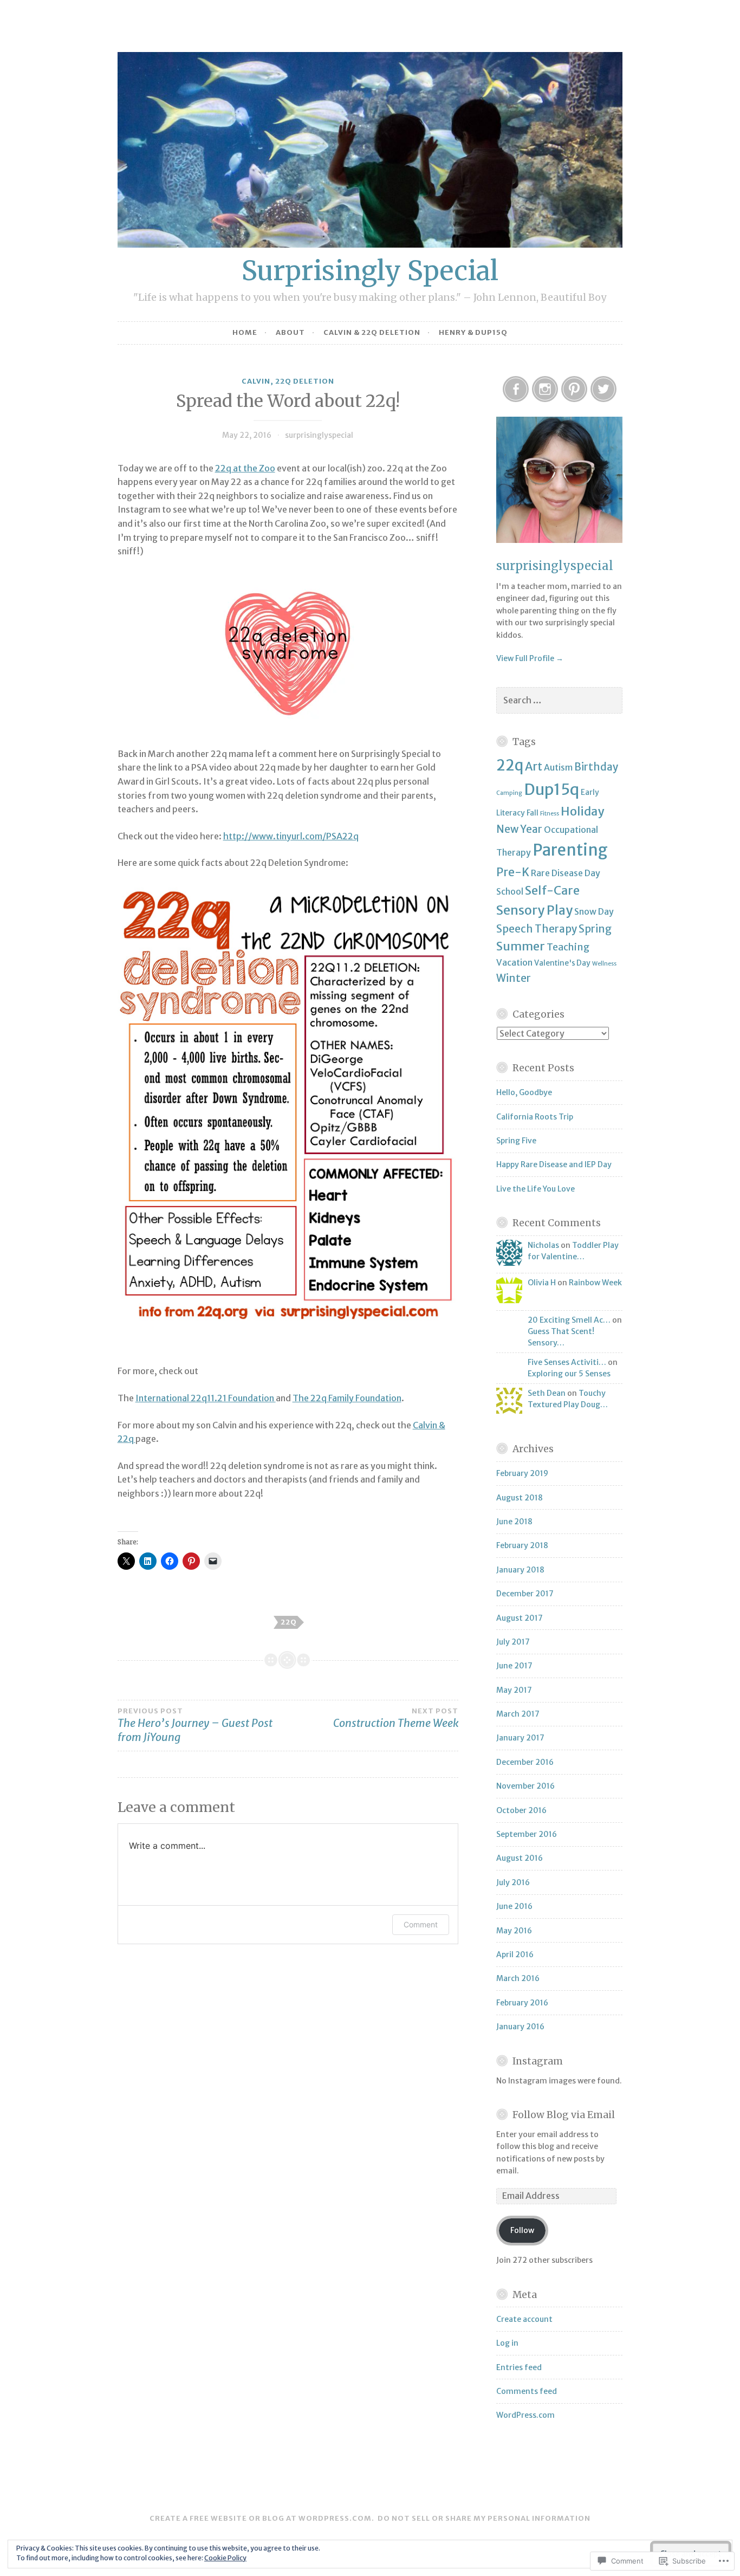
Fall (533, 813)
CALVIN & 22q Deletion (372, 332)
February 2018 (522, 1545)
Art (534, 766)
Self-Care (552, 890)
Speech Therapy (537, 929)
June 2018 (514, 1522)
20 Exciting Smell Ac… (569, 1320)
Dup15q (551, 789)
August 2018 (520, 1498)
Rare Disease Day (566, 873)
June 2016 (514, 1906)
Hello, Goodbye (524, 1092)
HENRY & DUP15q (473, 332)
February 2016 (522, 2003)
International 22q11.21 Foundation (206, 1398)
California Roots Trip (535, 1117)
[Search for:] (559, 701)
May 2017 (514, 1690)
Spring (595, 929)
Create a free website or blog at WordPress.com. (262, 2518)
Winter (514, 978)
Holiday (582, 811)
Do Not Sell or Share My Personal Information (484, 2518)
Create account (524, 2319)
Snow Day (594, 911)
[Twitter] (603, 389)
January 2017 (520, 1738)
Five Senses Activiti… (567, 1362)
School (510, 891)
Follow (522, 2230)
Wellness (604, 964)
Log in (507, 2343)
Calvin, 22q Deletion (288, 381)
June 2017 (514, 1666)
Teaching (568, 947)
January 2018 (520, 1570)
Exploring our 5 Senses (569, 1374)
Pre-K (513, 872)
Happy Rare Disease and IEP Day (554, 1164)
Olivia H (542, 1283)
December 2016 (525, 1762)
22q (289, 1622)
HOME (245, 332)
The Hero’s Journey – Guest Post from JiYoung (195, 1725)
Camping (509, 793)
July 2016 (513, 1882)
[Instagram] (545, 389)
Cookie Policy (225, 2558)
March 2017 (518, 1714)
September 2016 (527, 1834)
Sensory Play (534, 910)
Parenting (570, 850)
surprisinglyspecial (319, 435)
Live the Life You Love (535, 1189)
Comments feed (527, 2391)
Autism (558, 767)
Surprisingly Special (370, 271)
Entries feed (519, 2367)
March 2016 (518, 1978)
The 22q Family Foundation (347, 1398)
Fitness (550, 814)
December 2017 (525, 1594)
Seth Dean (547, 1393)
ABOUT (290, 332)
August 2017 (520, 1618)
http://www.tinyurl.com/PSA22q (291, 836)
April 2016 (515, 1954)
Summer (521, 946)
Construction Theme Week (396, 1718)
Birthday (596, 767)
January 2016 (520, 2027)
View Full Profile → (530, 658)
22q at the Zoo (245, 468)
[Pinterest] (574, 389)
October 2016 (521, 1810)
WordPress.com (525, 2415)
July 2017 (513, 1642)
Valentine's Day (562, 963)
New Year (519, 829)
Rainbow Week (595, 1283)
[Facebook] (516, 389)
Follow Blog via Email (564, 2115)
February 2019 (522, 1473)
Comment (421, 1924)
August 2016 (520, 1858)
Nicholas (543, 1245)
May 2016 (514, 1931)
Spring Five (516, 1141)
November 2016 (525, 1786)
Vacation (514, 962)
